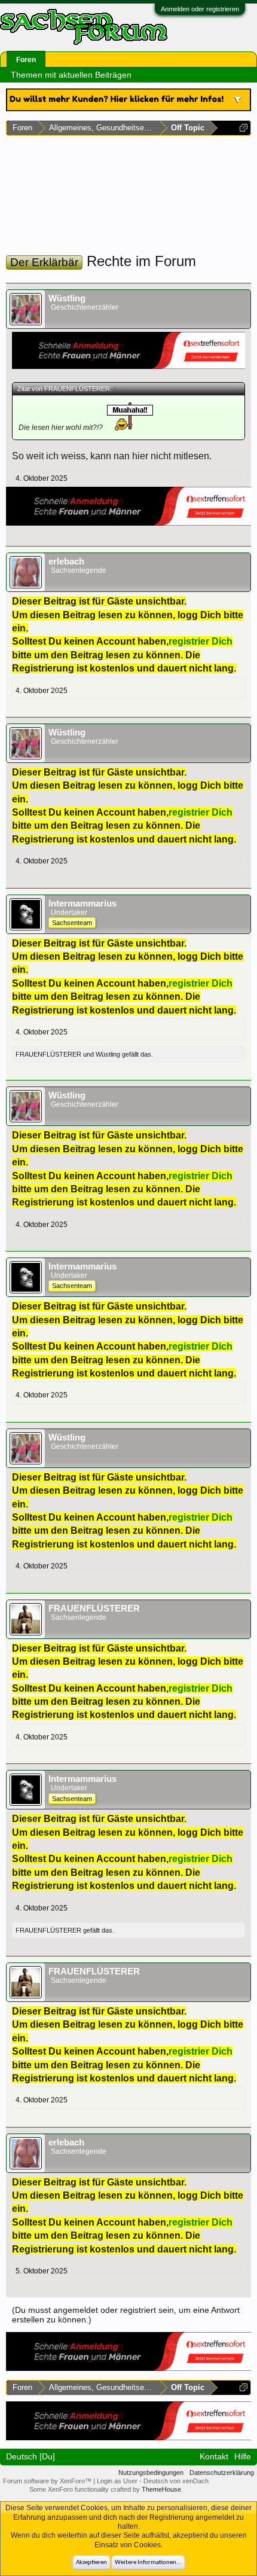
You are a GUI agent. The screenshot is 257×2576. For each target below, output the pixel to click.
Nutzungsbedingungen (151, 2473)
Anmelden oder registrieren (200, 9)
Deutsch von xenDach (176, 2481)
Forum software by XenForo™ (48, 2481)
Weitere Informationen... (148, 2563)
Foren (26, 60)
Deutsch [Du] (30, 2456)
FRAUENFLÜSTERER (48, 1054)
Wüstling (67, 298)
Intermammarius (82, 904)
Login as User (118, 2481)
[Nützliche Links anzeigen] (244, 128)
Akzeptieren (91, 2563)
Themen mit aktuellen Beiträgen (71, 75)
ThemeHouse (161, 2489)
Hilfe (243, 2456)
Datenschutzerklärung (222, 2473)
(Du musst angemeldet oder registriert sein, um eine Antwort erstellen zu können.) (126, 2315)
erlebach (66, 561)
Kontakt (214, 2456)
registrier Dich (201, 641)
